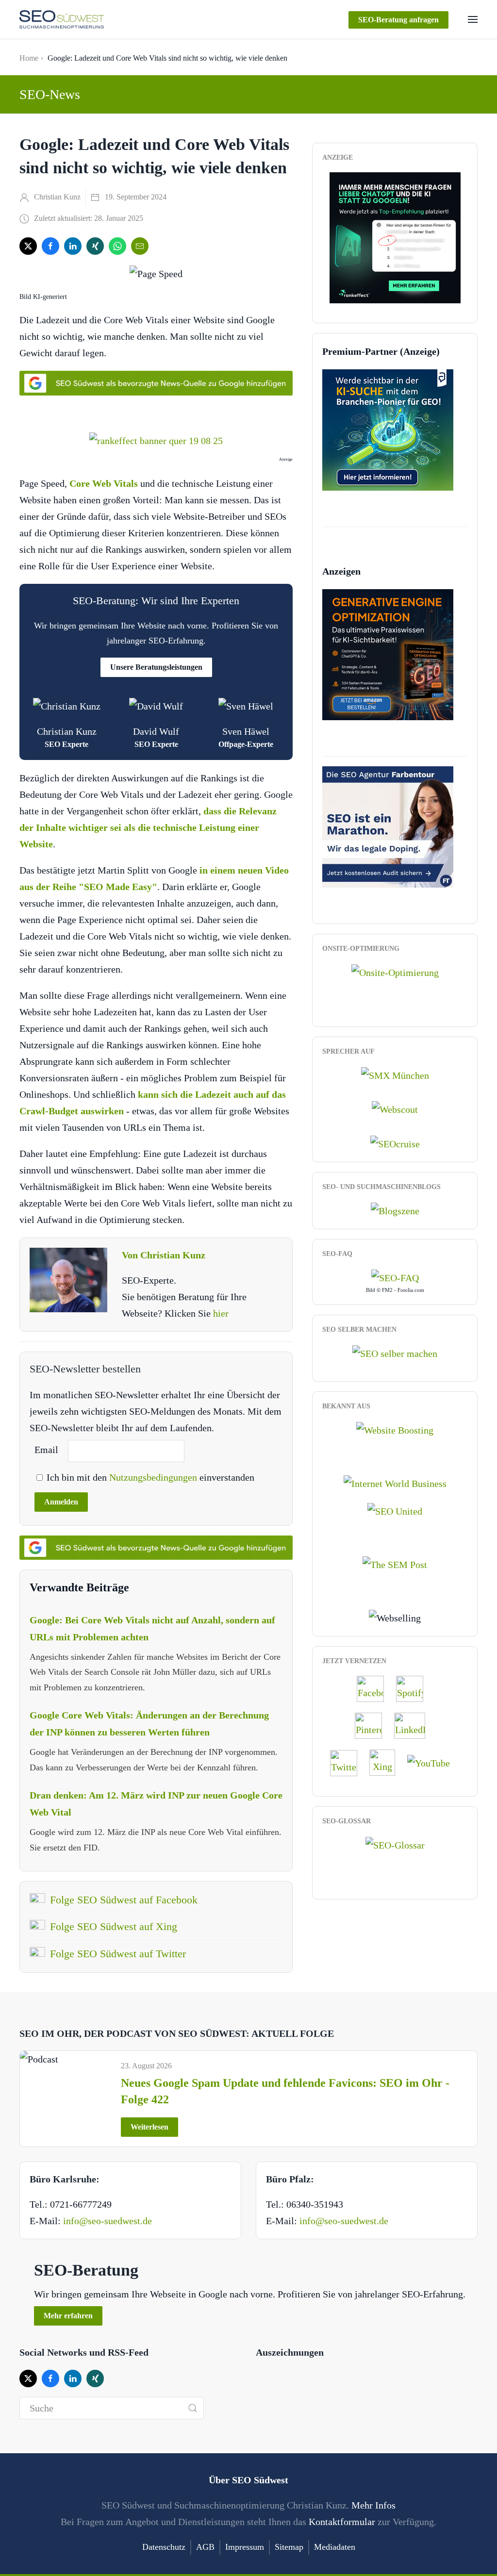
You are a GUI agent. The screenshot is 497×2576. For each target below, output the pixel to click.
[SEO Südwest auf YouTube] (433, 1762)
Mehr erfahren (68, 2316)
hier (221, 1313)
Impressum (245, 2547)
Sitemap (289, 2547)
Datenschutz (164, 2547)
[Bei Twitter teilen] (28, 246)
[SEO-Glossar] (395, 1844)
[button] (473, 19)
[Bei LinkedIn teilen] (73, 246)
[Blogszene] (395, 1209)
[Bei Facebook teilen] (50, 246)
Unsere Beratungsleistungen (156, 667)
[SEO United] (395, 1510)
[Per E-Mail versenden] (140, 246)
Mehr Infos (373, 2505)
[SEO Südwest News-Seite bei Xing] (387, 1762)
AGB (205, 2547)
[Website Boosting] (395, 1429)
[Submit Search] (193, 2408)
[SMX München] (395, 1074)
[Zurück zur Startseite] (62, 19)
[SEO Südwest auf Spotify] (414, 1688)
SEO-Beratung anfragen (398, 20)
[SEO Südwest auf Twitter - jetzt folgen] (348, 1762)
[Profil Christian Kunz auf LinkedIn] (414, 1725)
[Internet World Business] (395, 1483)
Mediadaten (335, 2547)
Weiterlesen (149, 2127)
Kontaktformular (342, 2522)
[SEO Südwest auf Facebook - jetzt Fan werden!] (375, 1688)
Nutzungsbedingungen (154, 1477)
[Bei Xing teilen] (95, 246)
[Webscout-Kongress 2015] (395, 1108)
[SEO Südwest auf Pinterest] (373, 1725)
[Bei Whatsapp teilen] (117, 246)
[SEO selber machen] (395, 1352)
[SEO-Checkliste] (395, 236)
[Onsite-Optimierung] (395, 971)
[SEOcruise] (395, 1142)
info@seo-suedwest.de (108, 2221)
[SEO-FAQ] (395, 1276)
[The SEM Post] (395, 1564)
